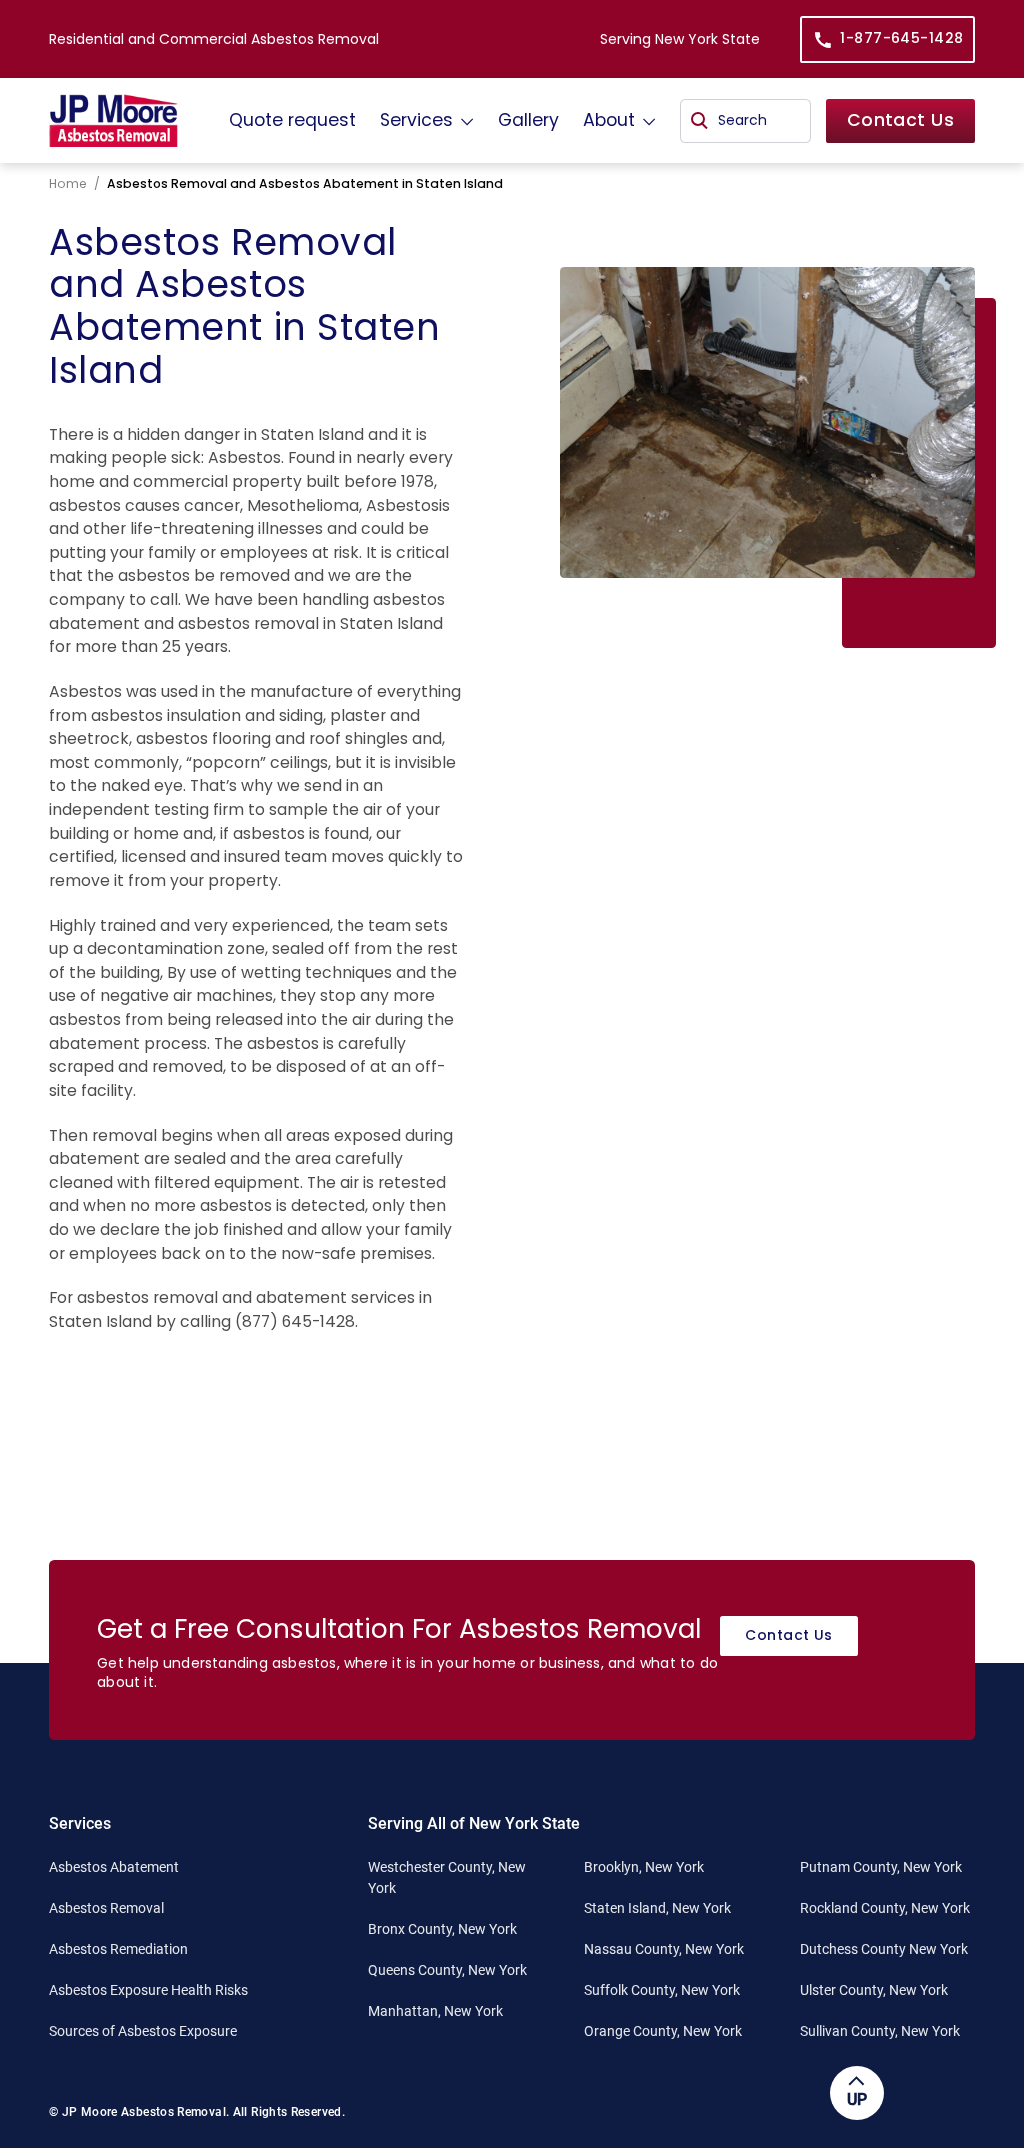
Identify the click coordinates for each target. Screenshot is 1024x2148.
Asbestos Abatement (114, 1867)
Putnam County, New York (881, 1867)
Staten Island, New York (657, 1908)
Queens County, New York (447, 1970)
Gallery (528, 120)
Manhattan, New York (435, 2011)
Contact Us (900, 120)
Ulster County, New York (874, 1990)
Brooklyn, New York (644, 1867)
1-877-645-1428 (901, 38)
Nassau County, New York (664, 1949)
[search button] (699, 121)
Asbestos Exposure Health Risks (148, 1990)
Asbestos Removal (106, 1908)
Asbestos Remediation (118, 1949)
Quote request (292, 120)
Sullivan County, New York (880, 2031)
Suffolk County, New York (662, 1990)
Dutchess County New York (884, 1949)
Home (68, 183)
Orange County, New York (663, 2031)
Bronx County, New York (442, 1929)
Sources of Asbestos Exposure (143, 2031)
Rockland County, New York (885, 1908)
